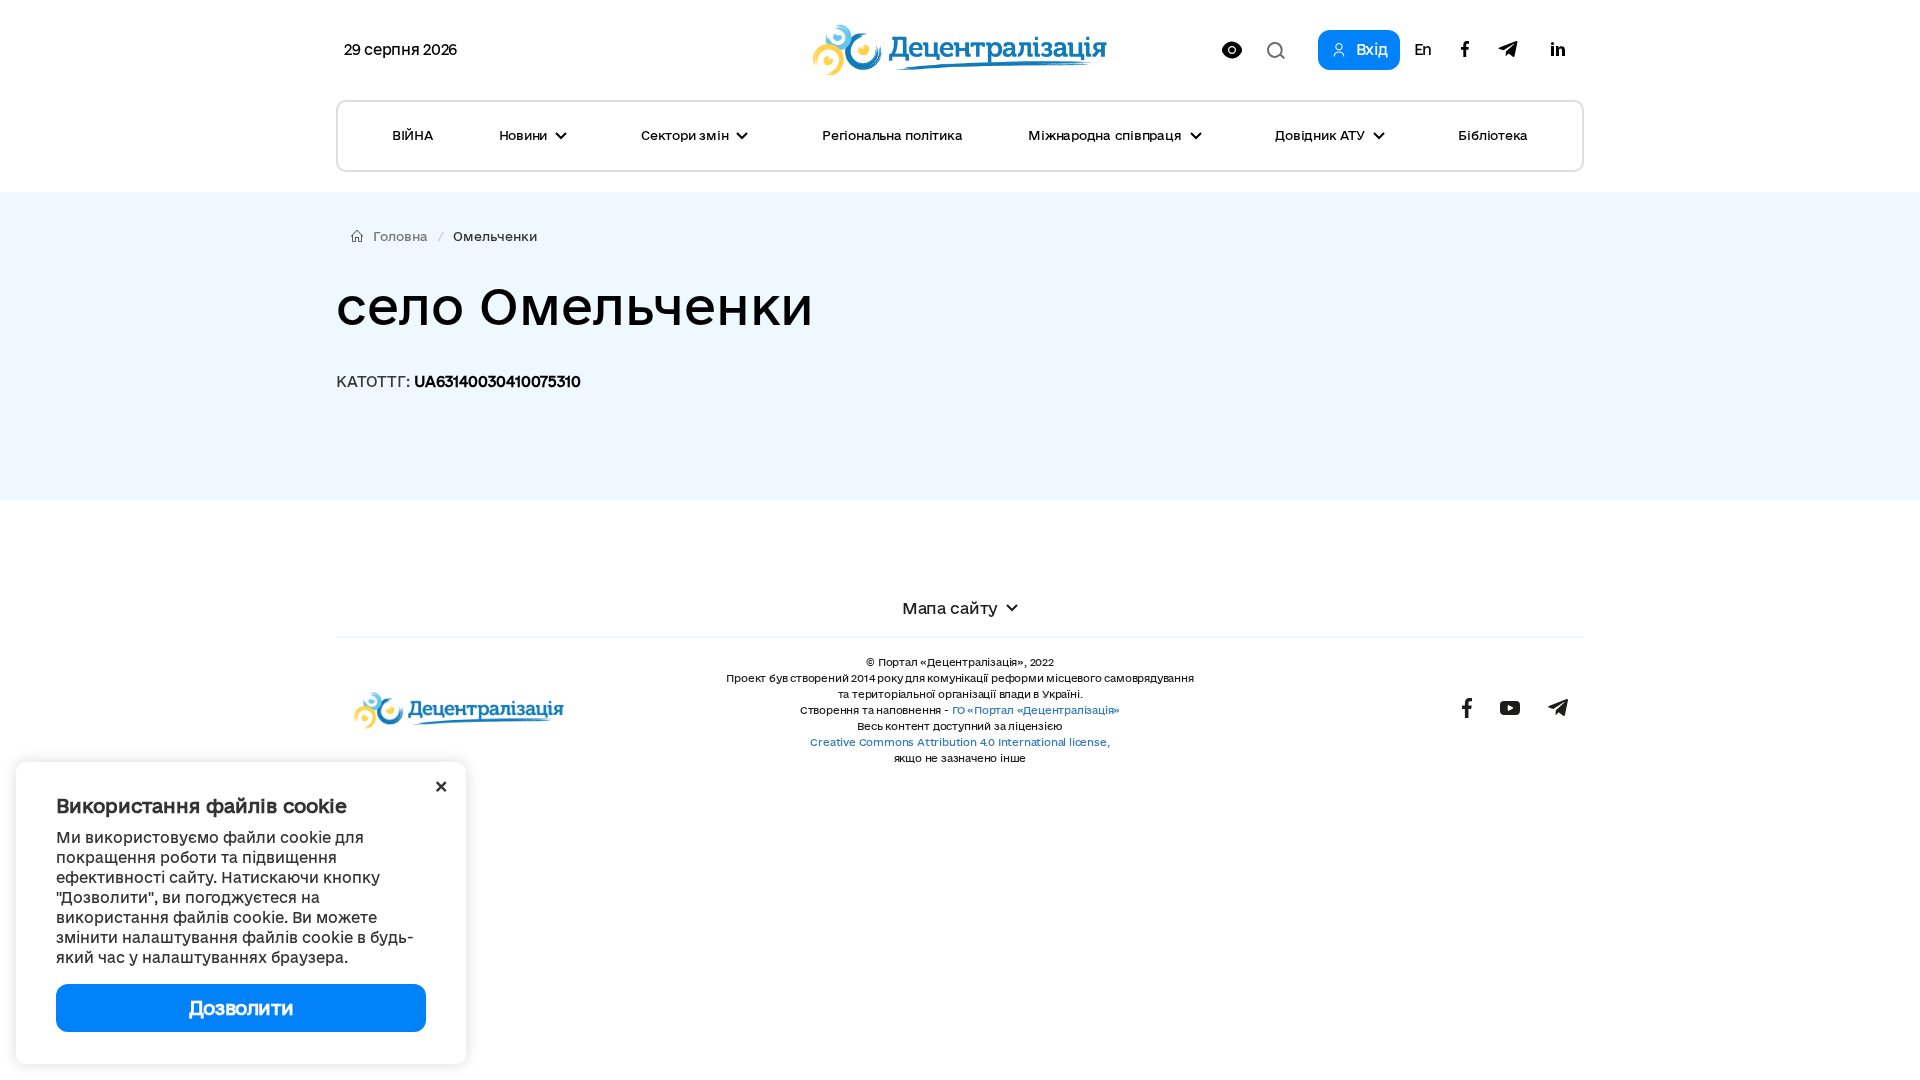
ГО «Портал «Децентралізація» (1036, 710)
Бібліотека (1493, 135)
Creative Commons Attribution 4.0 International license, (959, 742)
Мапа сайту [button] (950, 608)
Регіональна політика (892, 135)
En (1423, 50)
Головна (400, 236)
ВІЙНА (412, 135)
